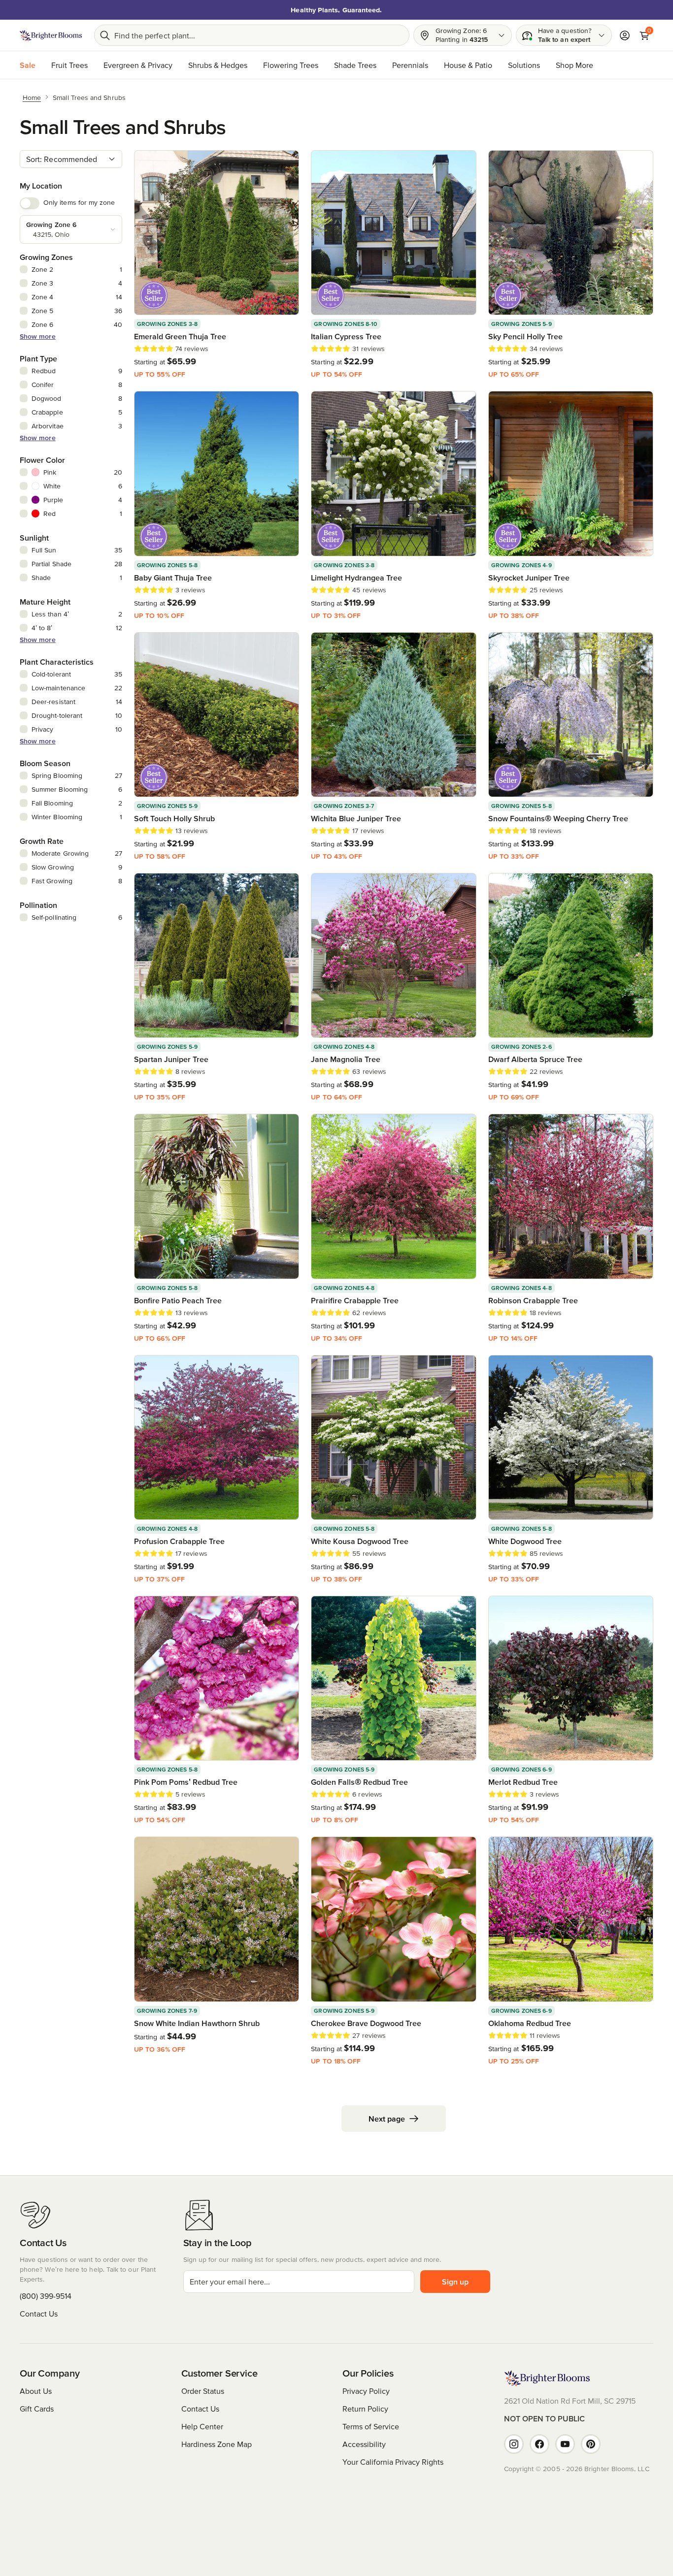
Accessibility (364, 2444)
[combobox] (71, 159)
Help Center (202, 2426)
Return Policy (365, 2409)
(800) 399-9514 (46, 2296)
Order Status (203, 2391)
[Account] (625, 35)
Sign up (455, 2282)
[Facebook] (539, 2444)
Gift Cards (37, 2409)
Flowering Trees (291, 65)
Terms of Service (371, 2426)
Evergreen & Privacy (138, 65)
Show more (38, 336)
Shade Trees (355, 65)
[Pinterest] (591, 2444)
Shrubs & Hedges (218, 65)
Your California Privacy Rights (393, 2462)
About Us (36, 2391)
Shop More (574, 65)
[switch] (30, 203)
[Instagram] (514, 2444)
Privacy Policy (366, 2391)
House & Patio (468, 65)
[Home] (51, 35)
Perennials (410, 65)
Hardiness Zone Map (217, 2444)
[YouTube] (565, 2444)
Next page (387, 2119)
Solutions (524, 65)
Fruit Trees (69, 65)
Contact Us (39, 2314)
